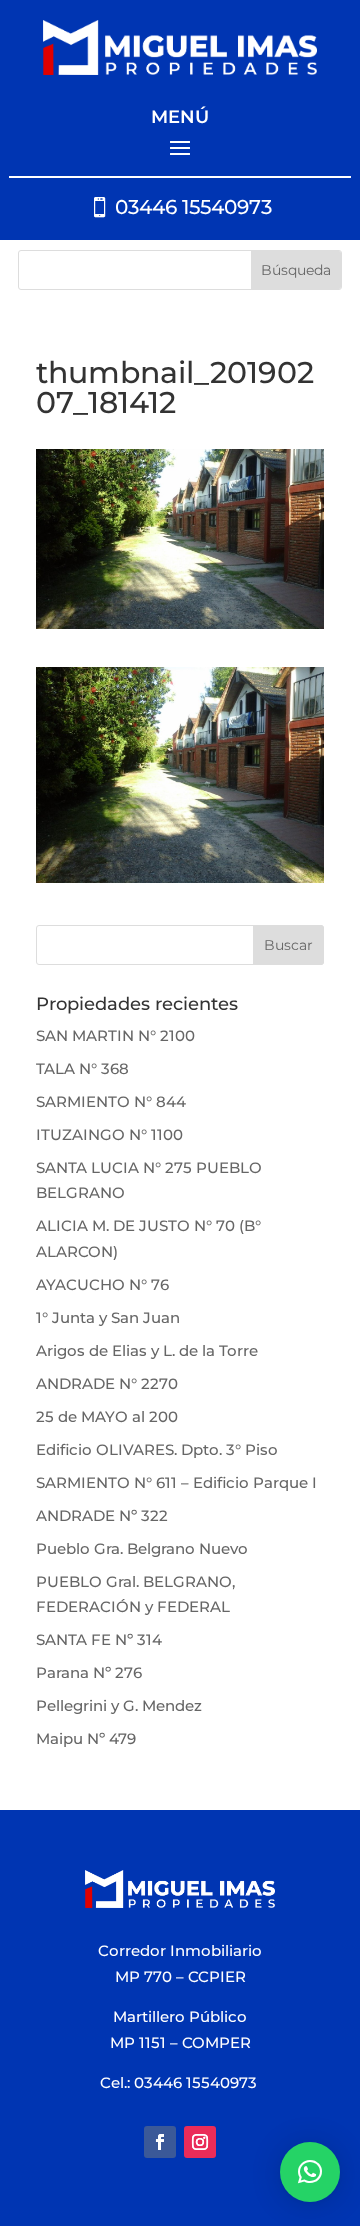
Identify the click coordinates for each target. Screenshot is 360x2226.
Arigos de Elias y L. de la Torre (147, 1350)
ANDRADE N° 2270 (107, 1383)
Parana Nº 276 (89, 1672)
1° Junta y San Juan (108, 1317)
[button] (310, 2172)
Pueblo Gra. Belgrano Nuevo (142, 1548)
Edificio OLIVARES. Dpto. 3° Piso (157, 1449)
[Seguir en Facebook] (160, 2142)
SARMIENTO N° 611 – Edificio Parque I (176, 1482)
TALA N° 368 (82, 1068)
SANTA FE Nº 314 (99, 1639)
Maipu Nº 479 (86, 1738)
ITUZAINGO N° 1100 (109, 1134)
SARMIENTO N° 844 (111, 1101)
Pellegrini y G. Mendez (119, 1705)
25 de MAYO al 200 (107, 1416)
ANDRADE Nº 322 (102, 1515)
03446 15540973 (193, 207)
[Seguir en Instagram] (200, 2142)
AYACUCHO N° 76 (102, 1284)
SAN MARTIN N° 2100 (115, 1035)
